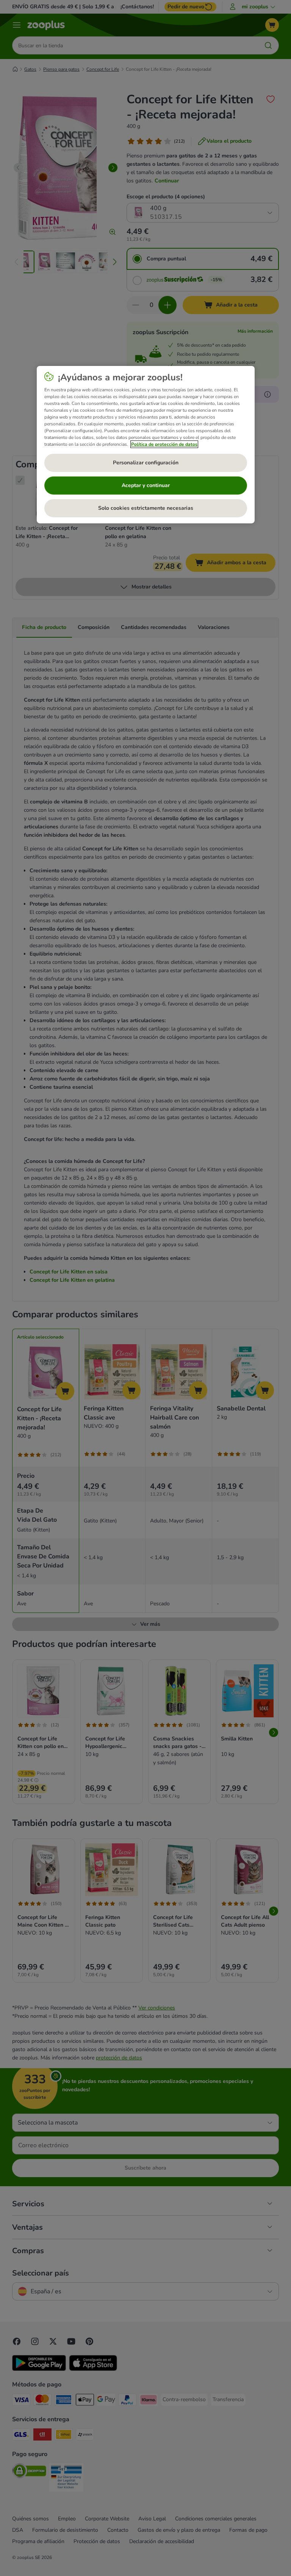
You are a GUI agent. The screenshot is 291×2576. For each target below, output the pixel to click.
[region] (146, 445)
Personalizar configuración (146, 463)
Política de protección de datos (164, 444)
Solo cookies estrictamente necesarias (146, 508)
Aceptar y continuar (146, 485)
